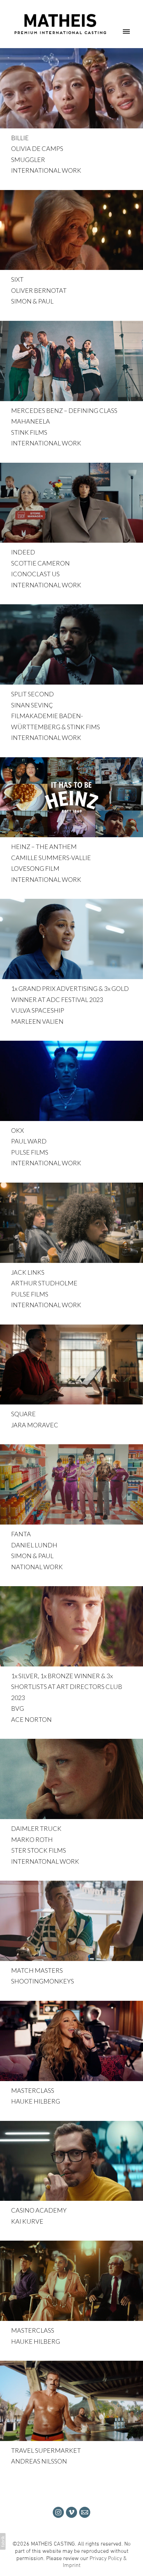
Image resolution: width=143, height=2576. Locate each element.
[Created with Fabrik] (3, 2541)
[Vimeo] (71, 2512)
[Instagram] (58, 2512)
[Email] (85, 2512)
